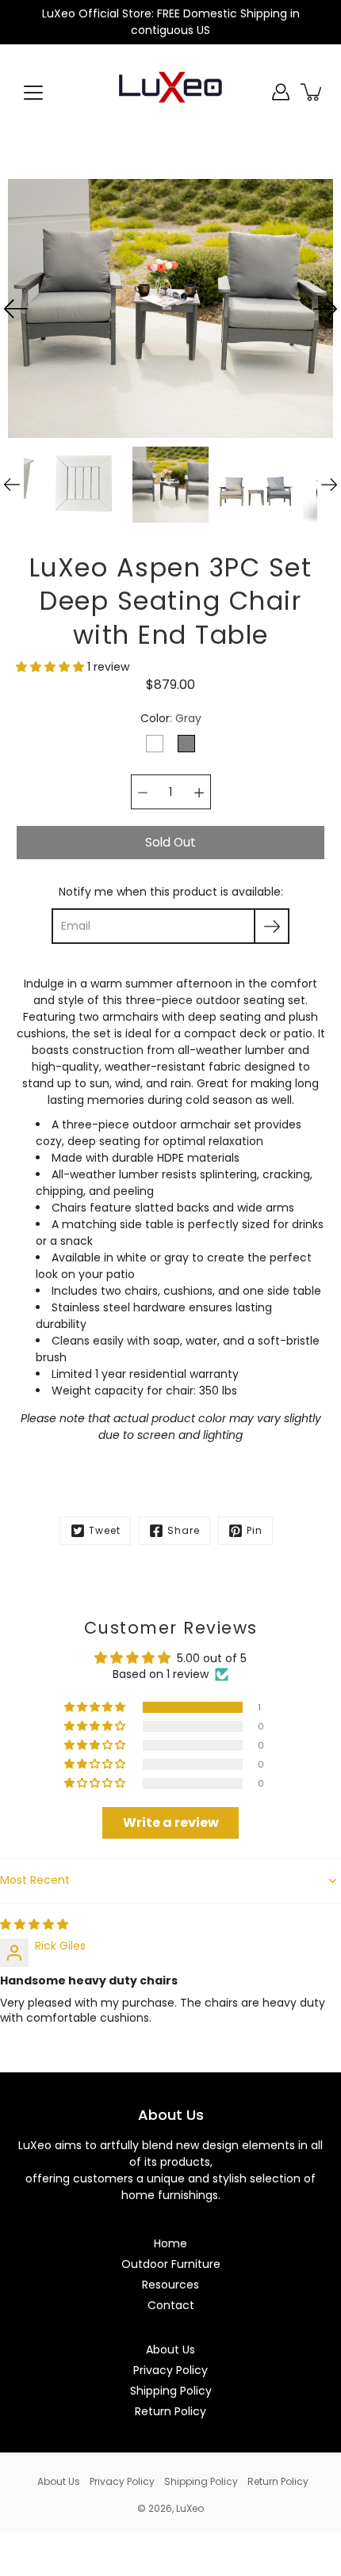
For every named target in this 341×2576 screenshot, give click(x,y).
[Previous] (16, 309)
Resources (170, 2285)
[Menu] (33, 93)
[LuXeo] (170, 92)
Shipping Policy (171, 2391)
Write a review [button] (171, 1823)
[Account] (281, 92)
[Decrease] (143, 792)
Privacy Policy (170, 2370)
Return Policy (170, 2411)
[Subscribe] (272, 926)
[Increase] (199, 792)
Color (171, 718)
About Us (170, 2350)
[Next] (325, 309)
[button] (52, 667)
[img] (34, 1924)
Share (184, 1530)
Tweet (105, 1530)
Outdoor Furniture (171, 2264)
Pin (255, 1530)
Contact (171, 2305)
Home (170, 2243)
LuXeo (190, 2508)
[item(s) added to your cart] (312, 92)
